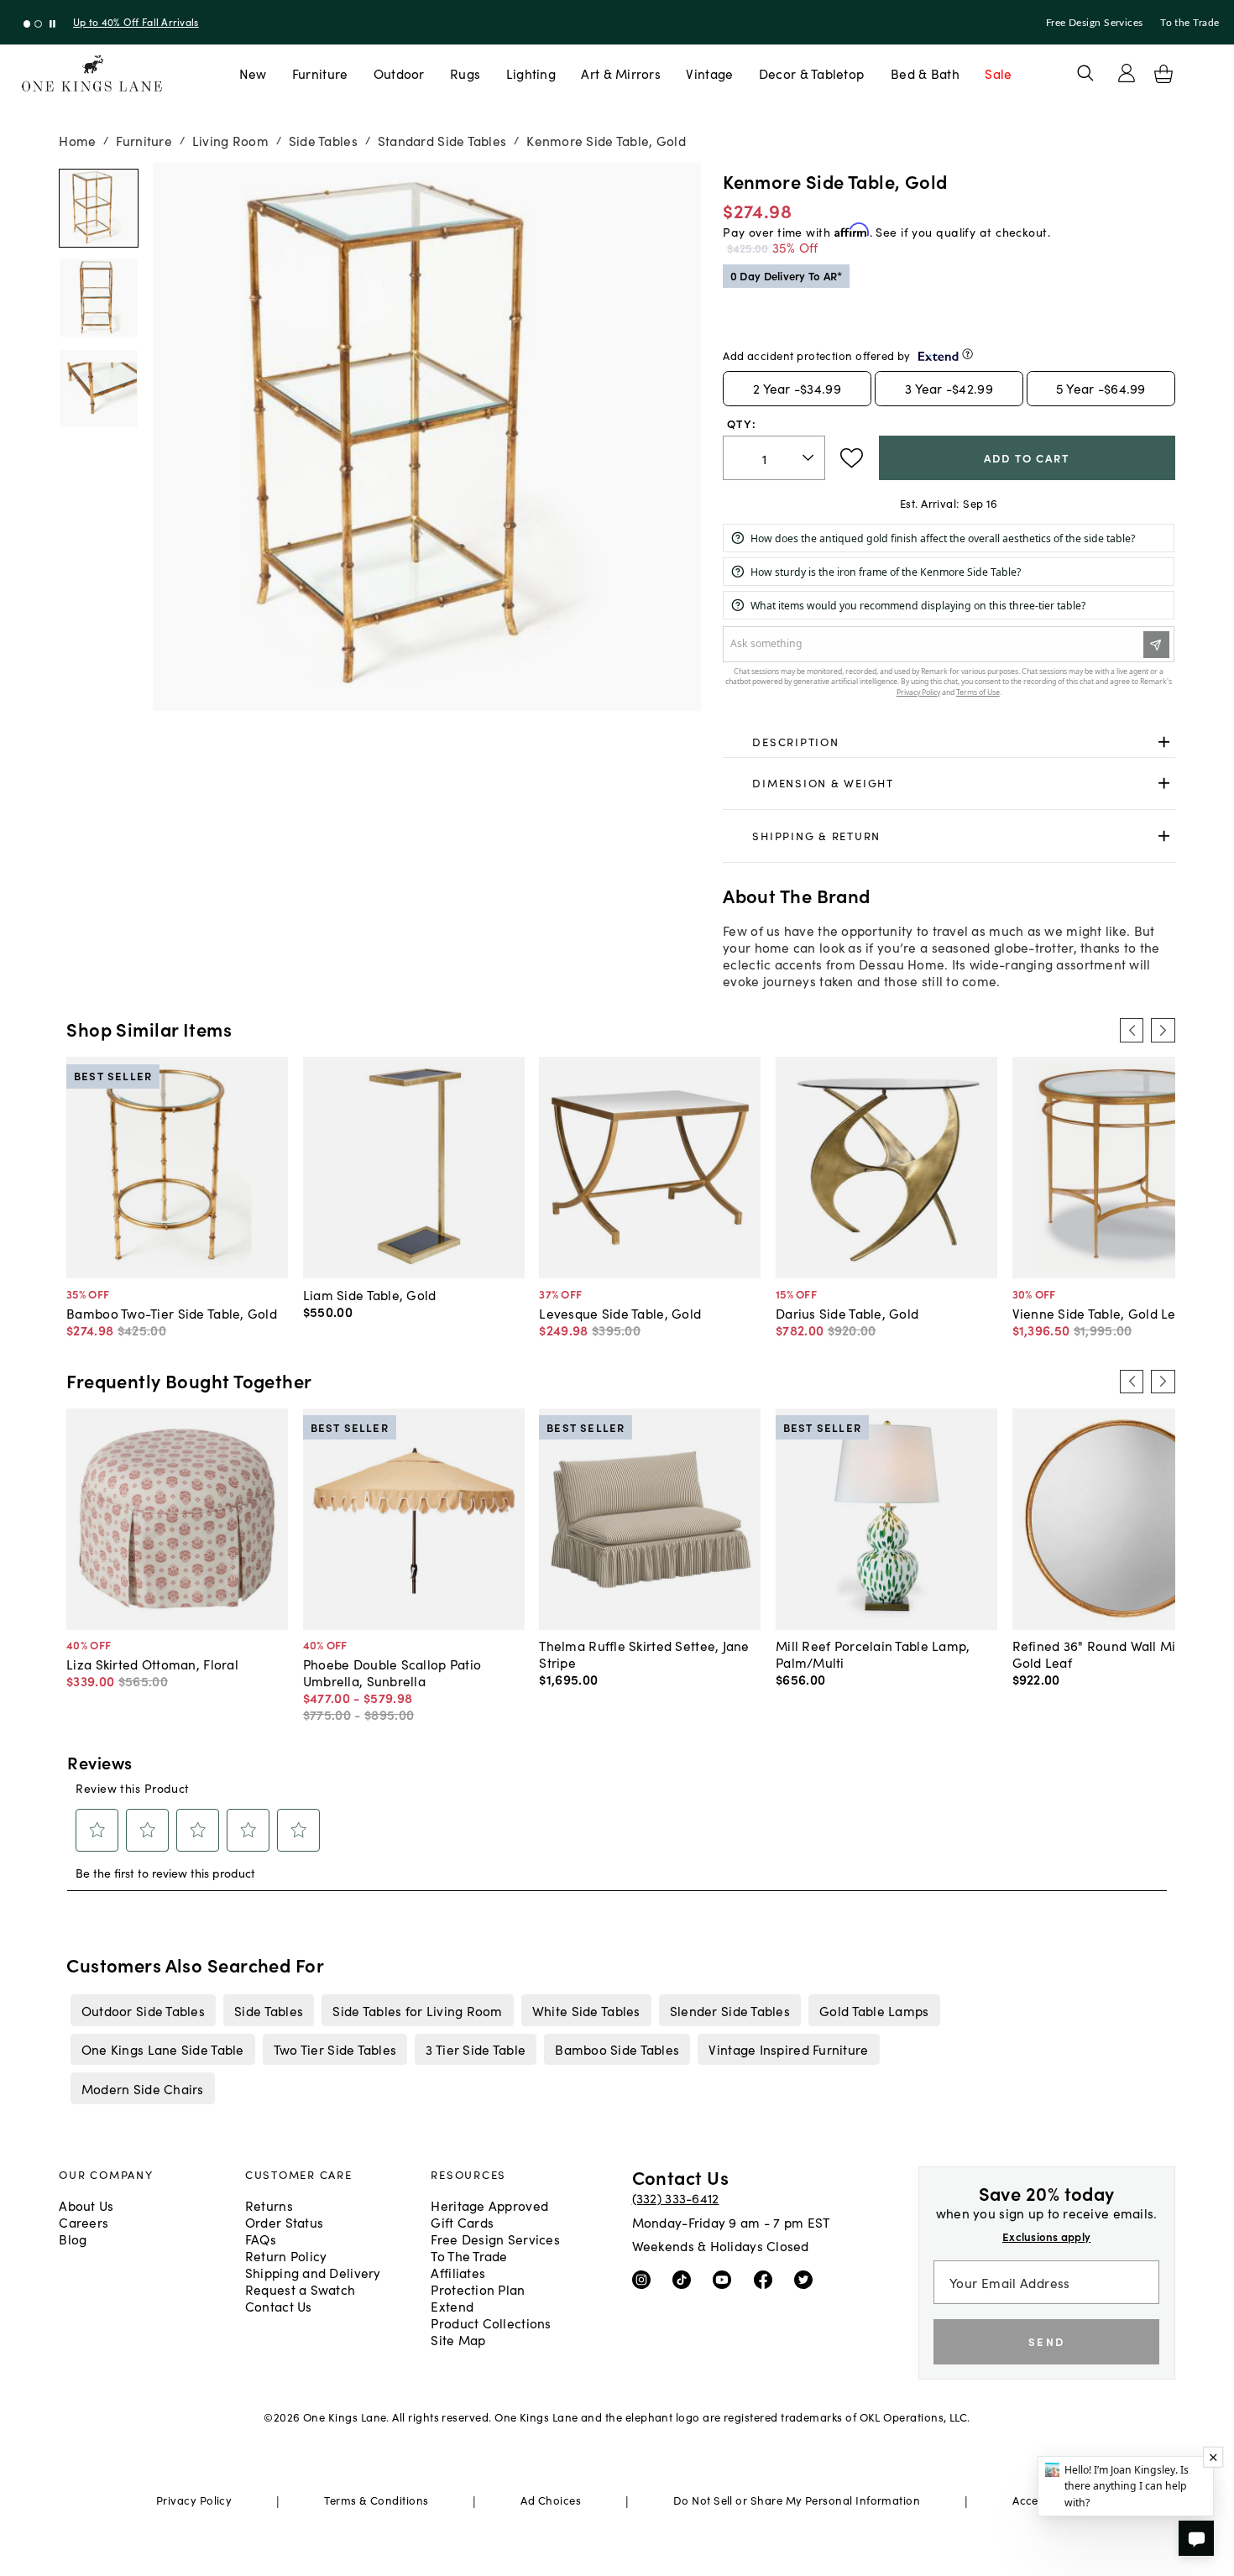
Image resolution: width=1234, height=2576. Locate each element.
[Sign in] (1127, 73)
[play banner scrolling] (52, 24)
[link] (949, 742)
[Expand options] (1164, 742)
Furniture (320, 73)
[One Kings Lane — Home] (92, 73)
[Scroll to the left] (1132, 1030)
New (253, 73)
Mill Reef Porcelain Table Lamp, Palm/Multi (873, 1654)
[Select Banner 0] (27, 24)
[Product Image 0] (98, 208)
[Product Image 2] (98, 389)
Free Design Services (1095, 23)
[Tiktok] (685, 2279)
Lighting (531, 73)
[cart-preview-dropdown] (1163, 74)
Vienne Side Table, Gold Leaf (1101, 1313)
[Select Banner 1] (38, 24)
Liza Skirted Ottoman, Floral (152, 1664)
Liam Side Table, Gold (370, 1294)
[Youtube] (726, 2279)
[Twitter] (807, 2279)
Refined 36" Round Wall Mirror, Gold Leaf (1107, 1654)
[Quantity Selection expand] (810, 457)
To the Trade (1190, 23)
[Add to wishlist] (852, 458)
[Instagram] (645, 2279)
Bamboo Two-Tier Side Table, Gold (172, 1313)
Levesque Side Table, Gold (620, 1313)
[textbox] (774, 458)
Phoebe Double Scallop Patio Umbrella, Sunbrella (392, 1672)
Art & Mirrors (621, 73)
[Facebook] (767, 2279)
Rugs (465, 73)
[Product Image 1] (98, 298)
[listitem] (143, 2010)
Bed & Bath (925, 73)
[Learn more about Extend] (967, 354)
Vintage (709, 73)
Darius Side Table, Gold (847, 1313)
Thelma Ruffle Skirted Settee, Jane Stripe (644, 1654)
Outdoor (399, 73)
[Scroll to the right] (1163, 1030)
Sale (998, 73)
